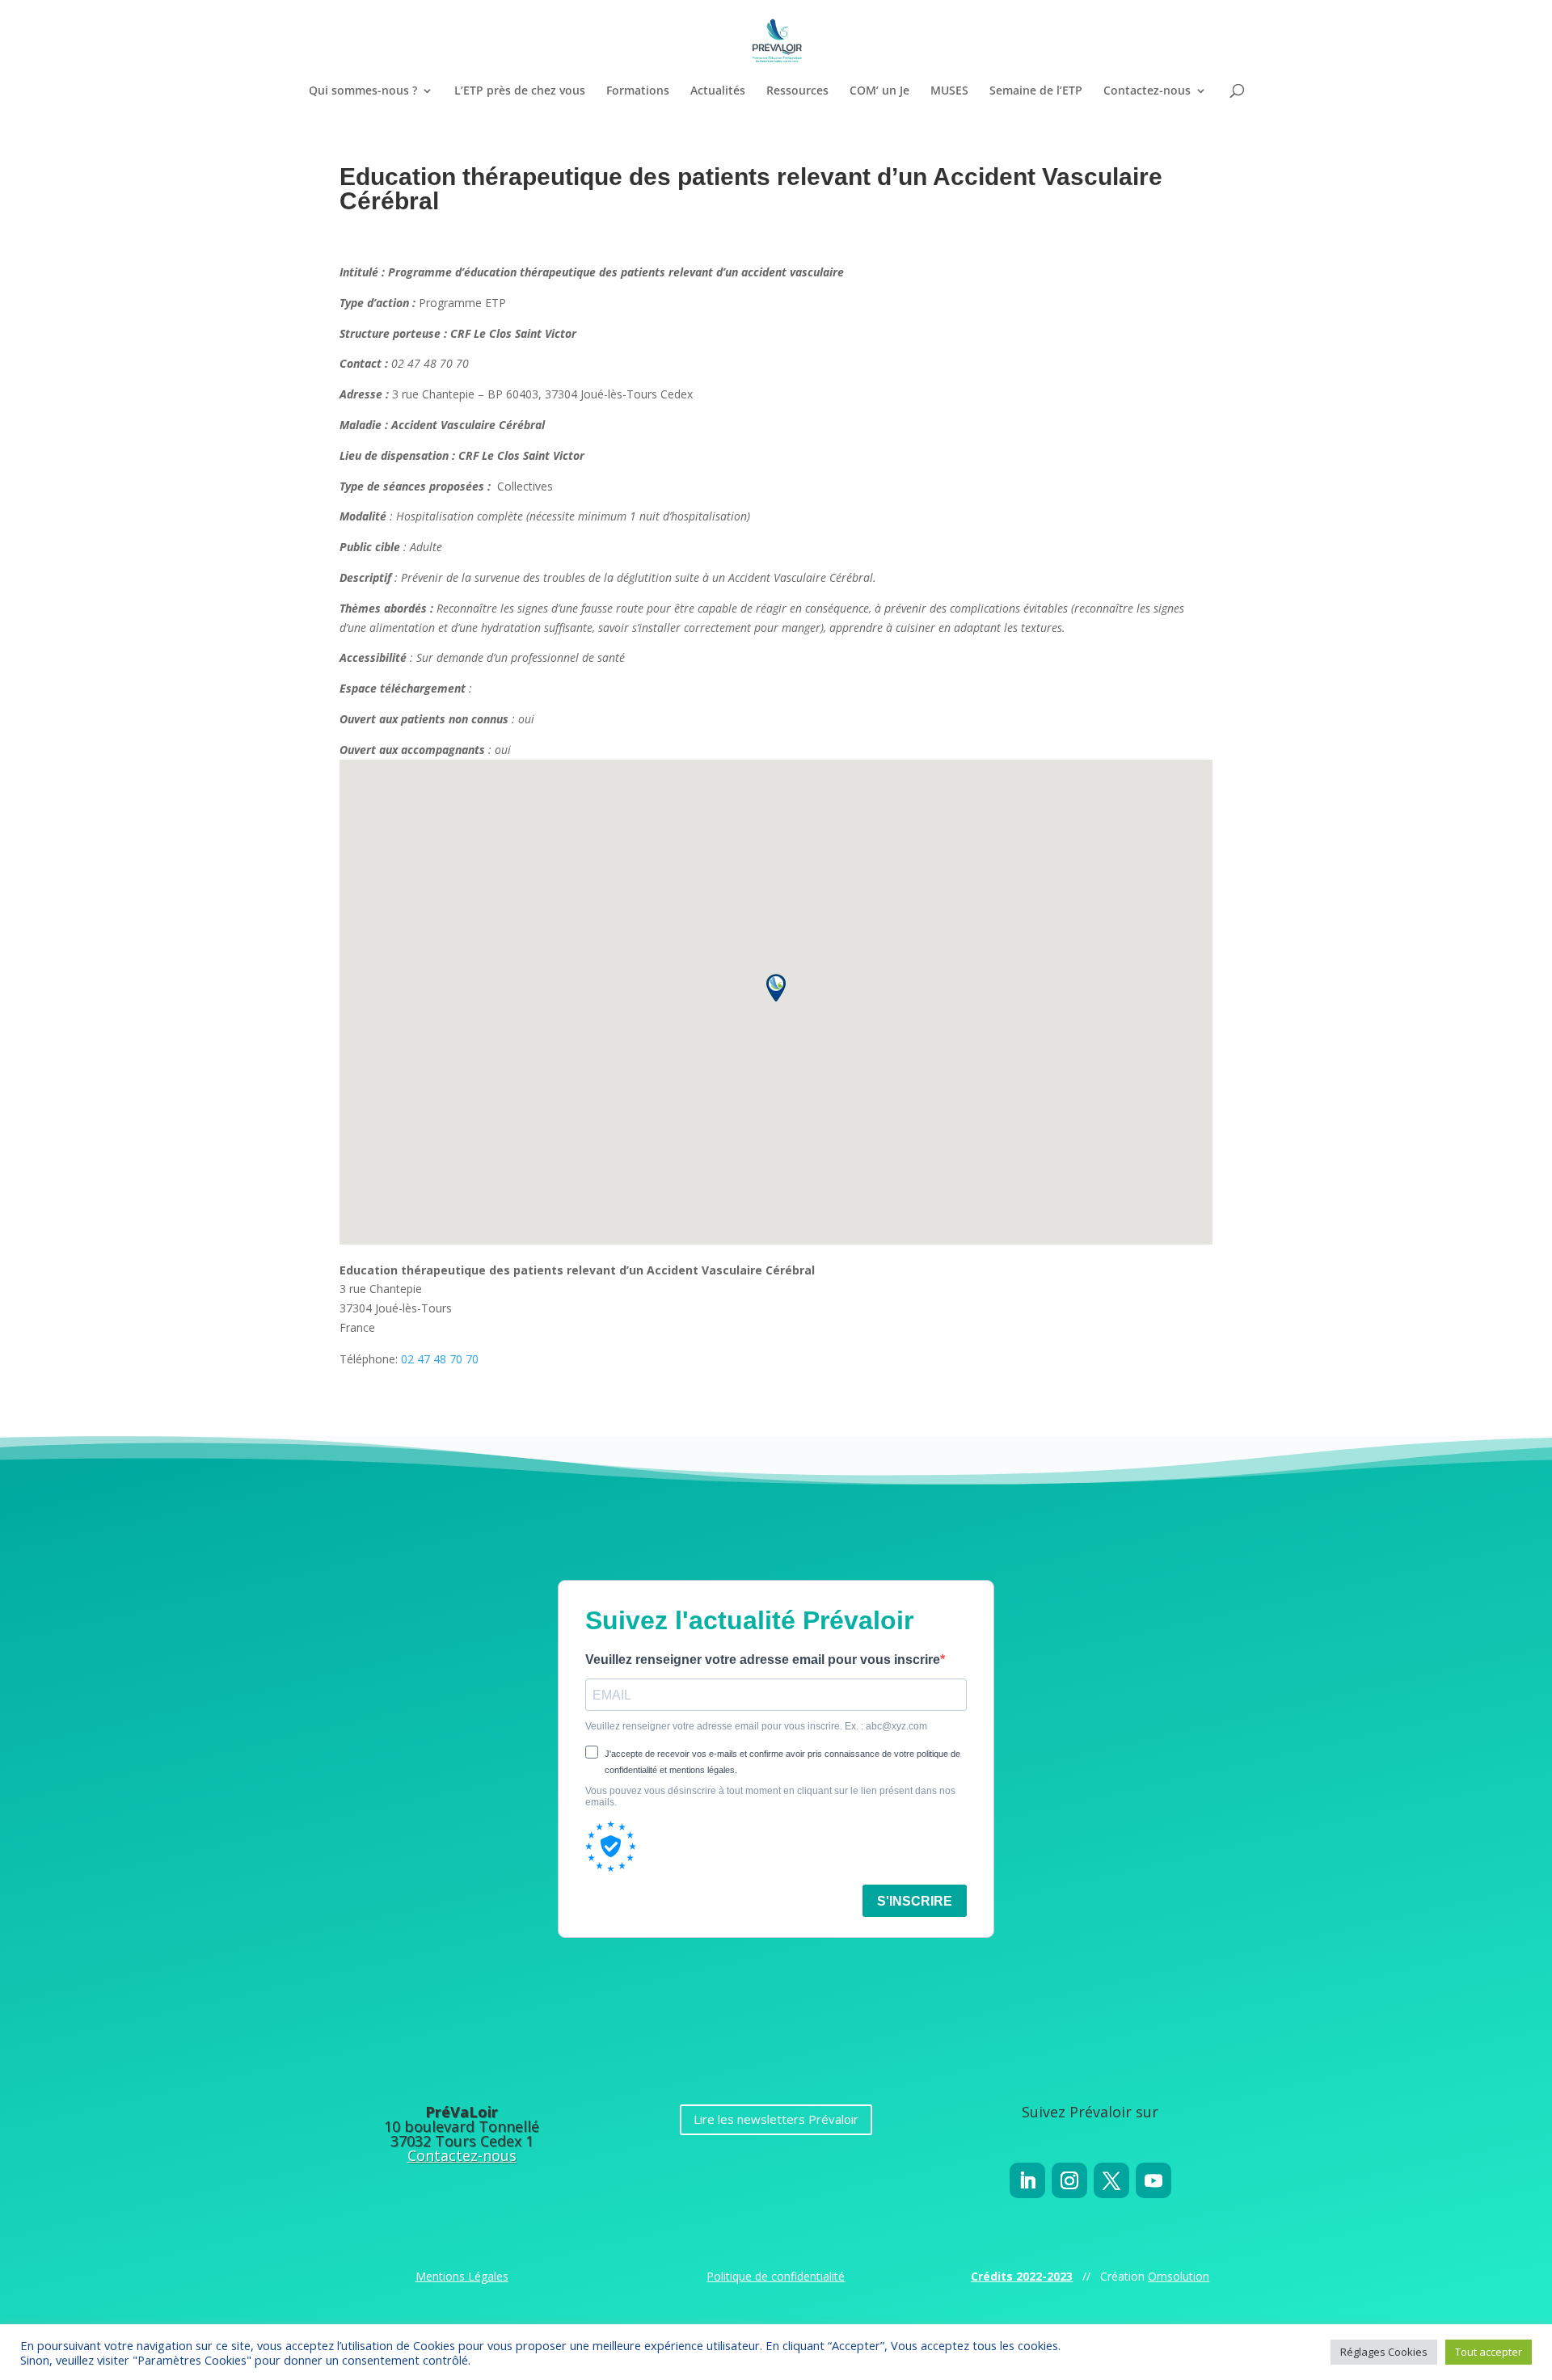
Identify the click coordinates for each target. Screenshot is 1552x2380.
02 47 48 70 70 (440, 1359)
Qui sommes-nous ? (363, 91)
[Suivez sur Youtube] (1153, 2180)
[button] (776, 988)
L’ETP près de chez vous (520, 91)
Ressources (797, 91)
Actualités (718, 91)
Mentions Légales (462, 2276)
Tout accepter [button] (1489, 2352)
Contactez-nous (1147, 91)
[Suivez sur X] (1111, 2180)
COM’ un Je (879, 91)
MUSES (949, 91)
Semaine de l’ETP (1036, 91)
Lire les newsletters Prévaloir (776, 2119)
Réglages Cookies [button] (1384, 2352)
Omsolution (1179, 2276)
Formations (638, 91)
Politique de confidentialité (776, 2276)
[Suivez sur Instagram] (1069, 2180)
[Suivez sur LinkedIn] (1027, 2180)
